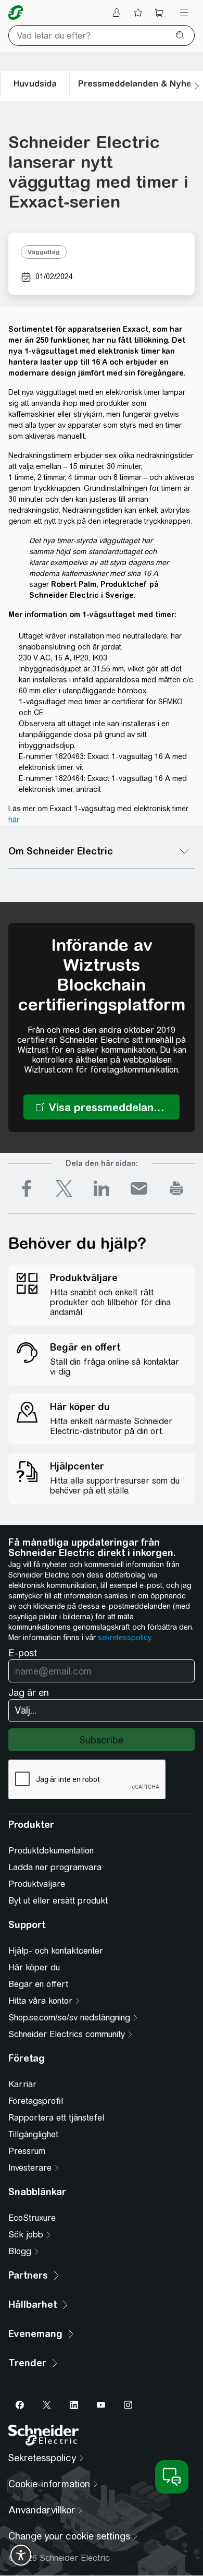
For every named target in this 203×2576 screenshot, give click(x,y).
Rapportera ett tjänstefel (56, 2118)
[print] (176, 1188)
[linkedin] (102, 1188)
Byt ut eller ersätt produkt (58, 1901)
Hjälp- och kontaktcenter (56, 1951)
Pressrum (27, 2151)
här (14, 820)
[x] (64, 1188)
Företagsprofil (36, 2101)
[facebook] (27, 1188)
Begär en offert (38, 1984)
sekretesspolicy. (125, 1638)
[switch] (21, 2555)
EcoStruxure (32, 2218)
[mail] (139, 1188)
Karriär (22, 2084)
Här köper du (34, 1967)
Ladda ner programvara (55, 1867)
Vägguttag (44, 252)
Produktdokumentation (51, 1851)
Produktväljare (37, 1884)
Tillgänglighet (33, 2134)
